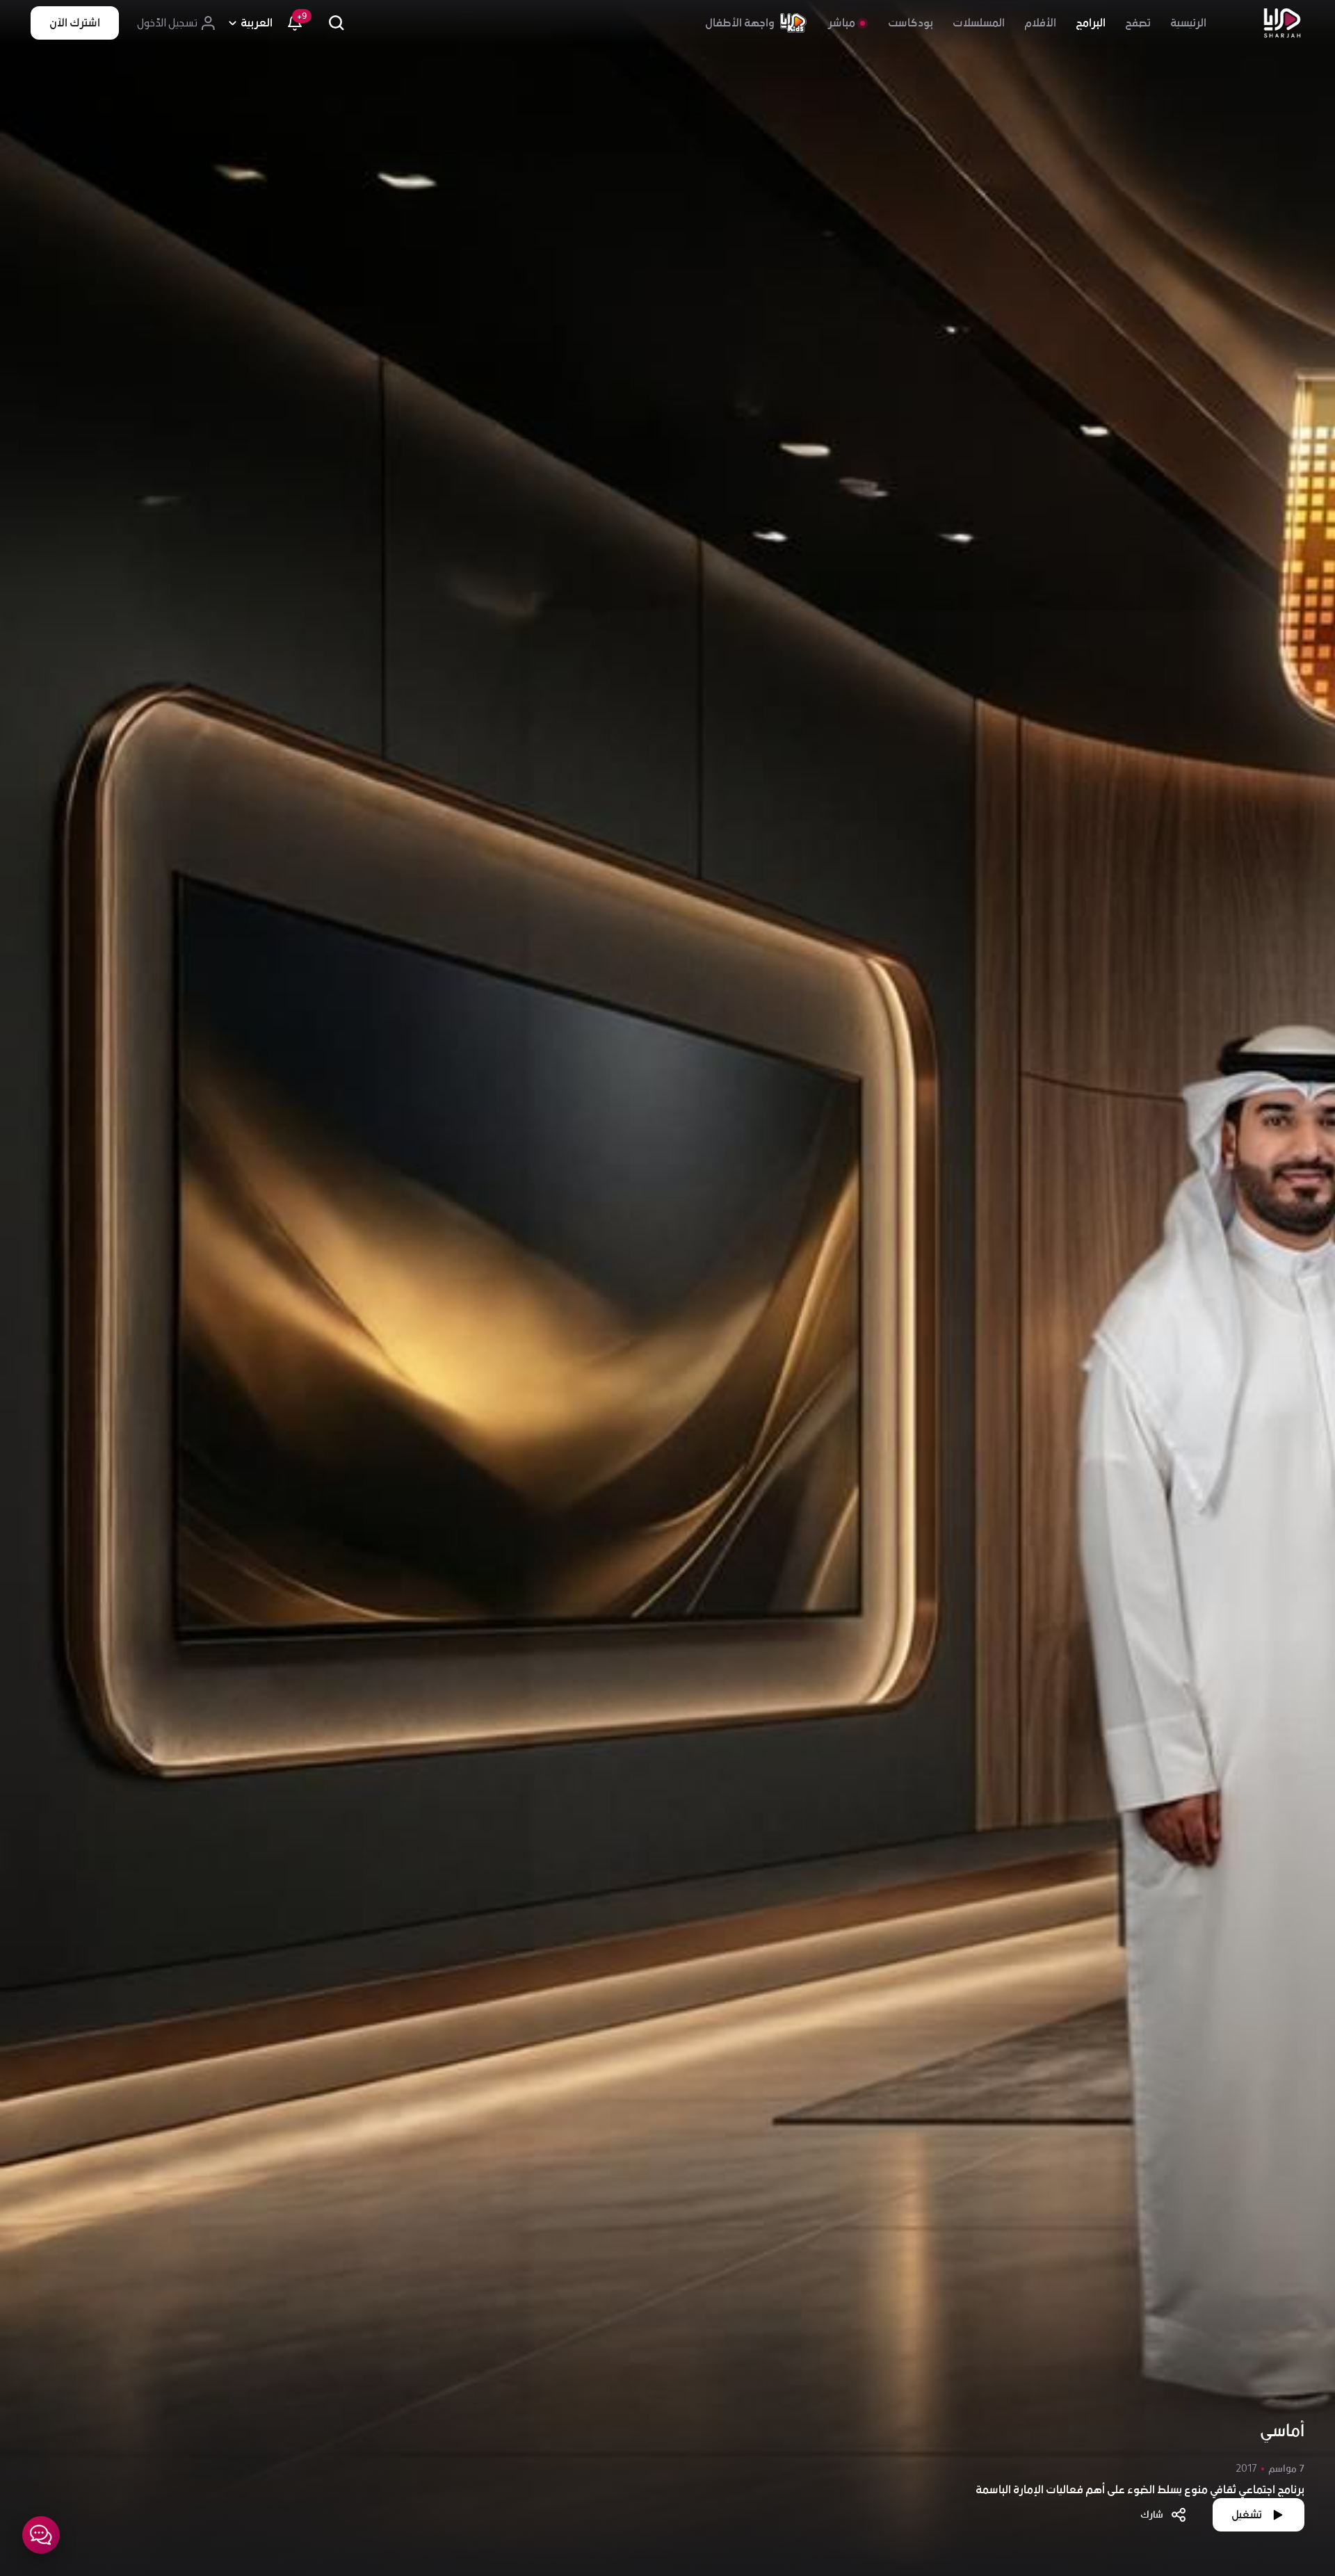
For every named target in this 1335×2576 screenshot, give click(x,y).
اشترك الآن (75, 23)
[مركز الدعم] (41, 2535)
